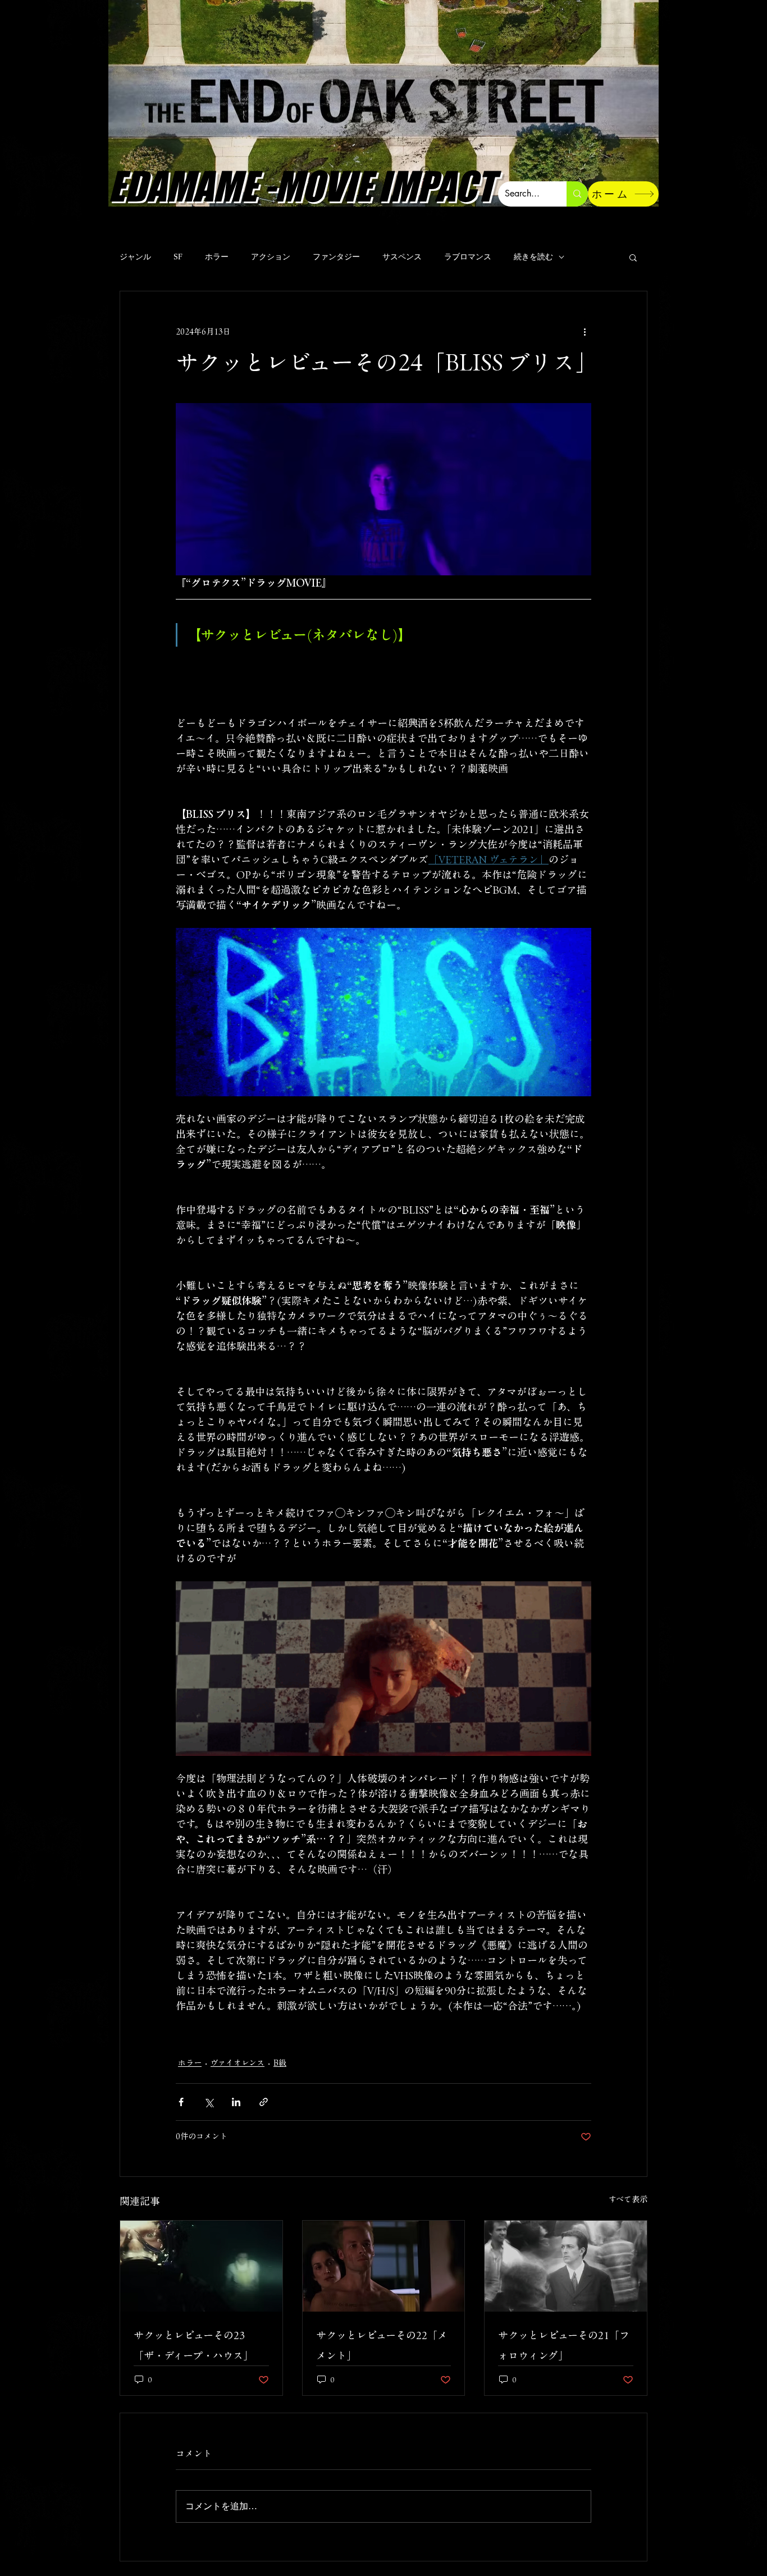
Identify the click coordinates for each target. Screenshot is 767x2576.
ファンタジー (336, 257)
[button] (633, 257)
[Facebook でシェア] (181, 2102)
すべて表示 (628, 2199)
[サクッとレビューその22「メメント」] (384, 2266)
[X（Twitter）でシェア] (209, 2102)
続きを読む (533, 257)
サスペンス (402, 257)
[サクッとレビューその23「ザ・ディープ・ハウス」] (201, 2266)
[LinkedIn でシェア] (236, 2102)
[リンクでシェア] (264, 2102)
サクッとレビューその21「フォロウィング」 (564, 2345)
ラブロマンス (468, 257)
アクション (271, 257)
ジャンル (135, 257)
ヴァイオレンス (238, 2063)
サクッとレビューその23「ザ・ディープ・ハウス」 (193, 2345)
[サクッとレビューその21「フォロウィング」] (566, 2266)
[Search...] (577, 194)
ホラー (217, 257)
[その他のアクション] (585, 332)
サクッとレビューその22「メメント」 (382, 2345)
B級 (280, 2063)
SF (178, 257)
